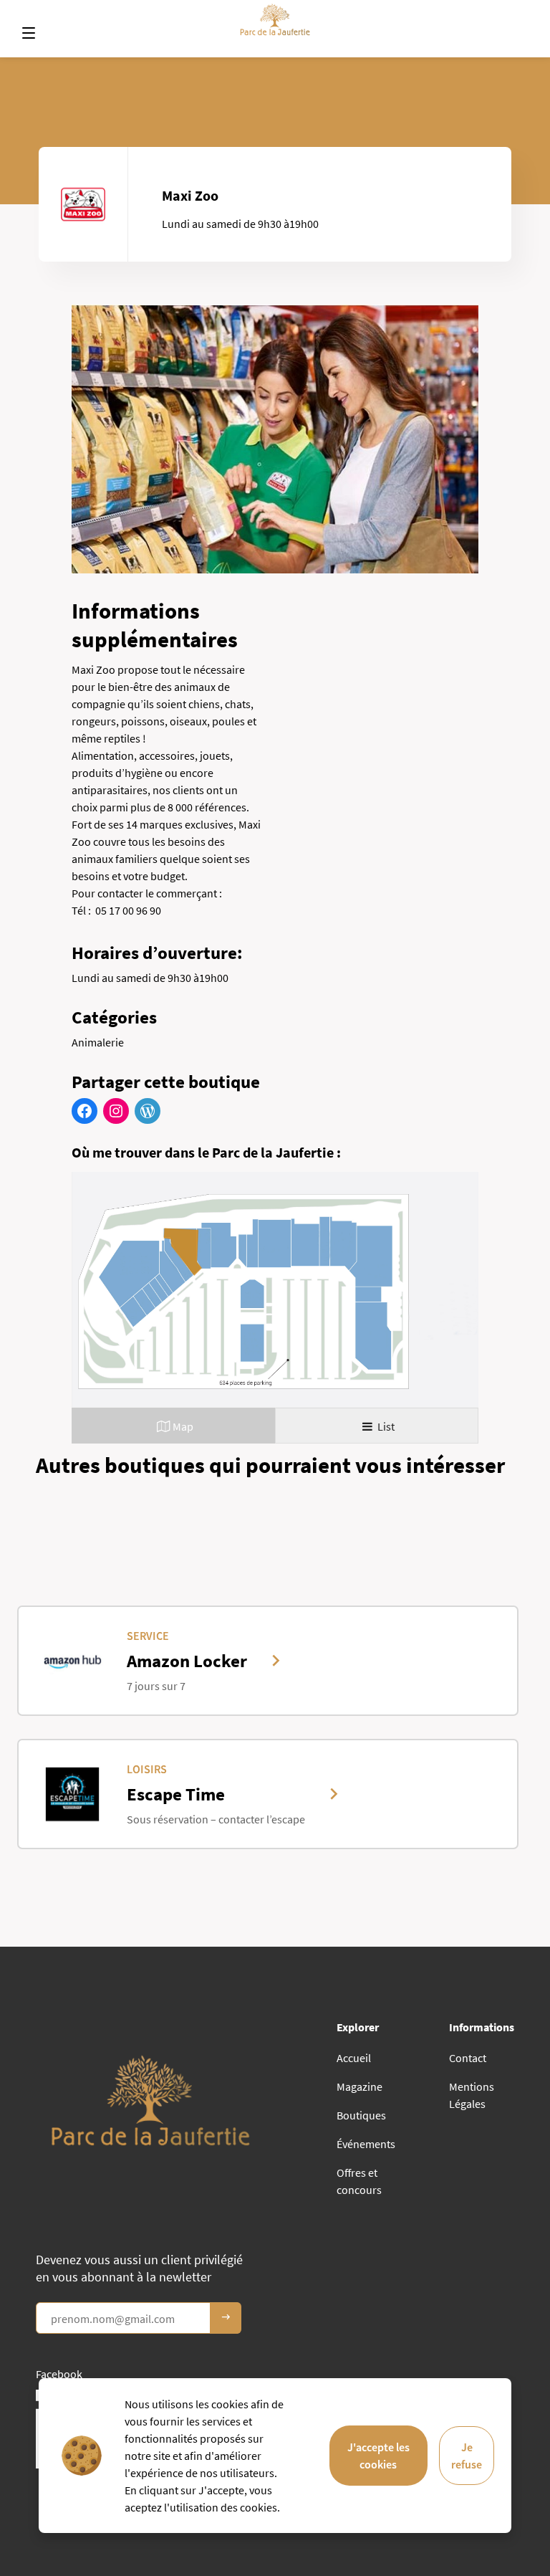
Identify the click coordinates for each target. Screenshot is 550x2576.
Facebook (59, 2374)
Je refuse (467, 2456)
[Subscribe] (226, 2318)
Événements (366, 2144)
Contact (468, 2058)
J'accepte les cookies (378, 2456)
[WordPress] (148, 1111)
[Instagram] (116, 1111)
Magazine (360, 2086)
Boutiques (361, 2115)
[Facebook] (85, 1111)
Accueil (354, 2058)
